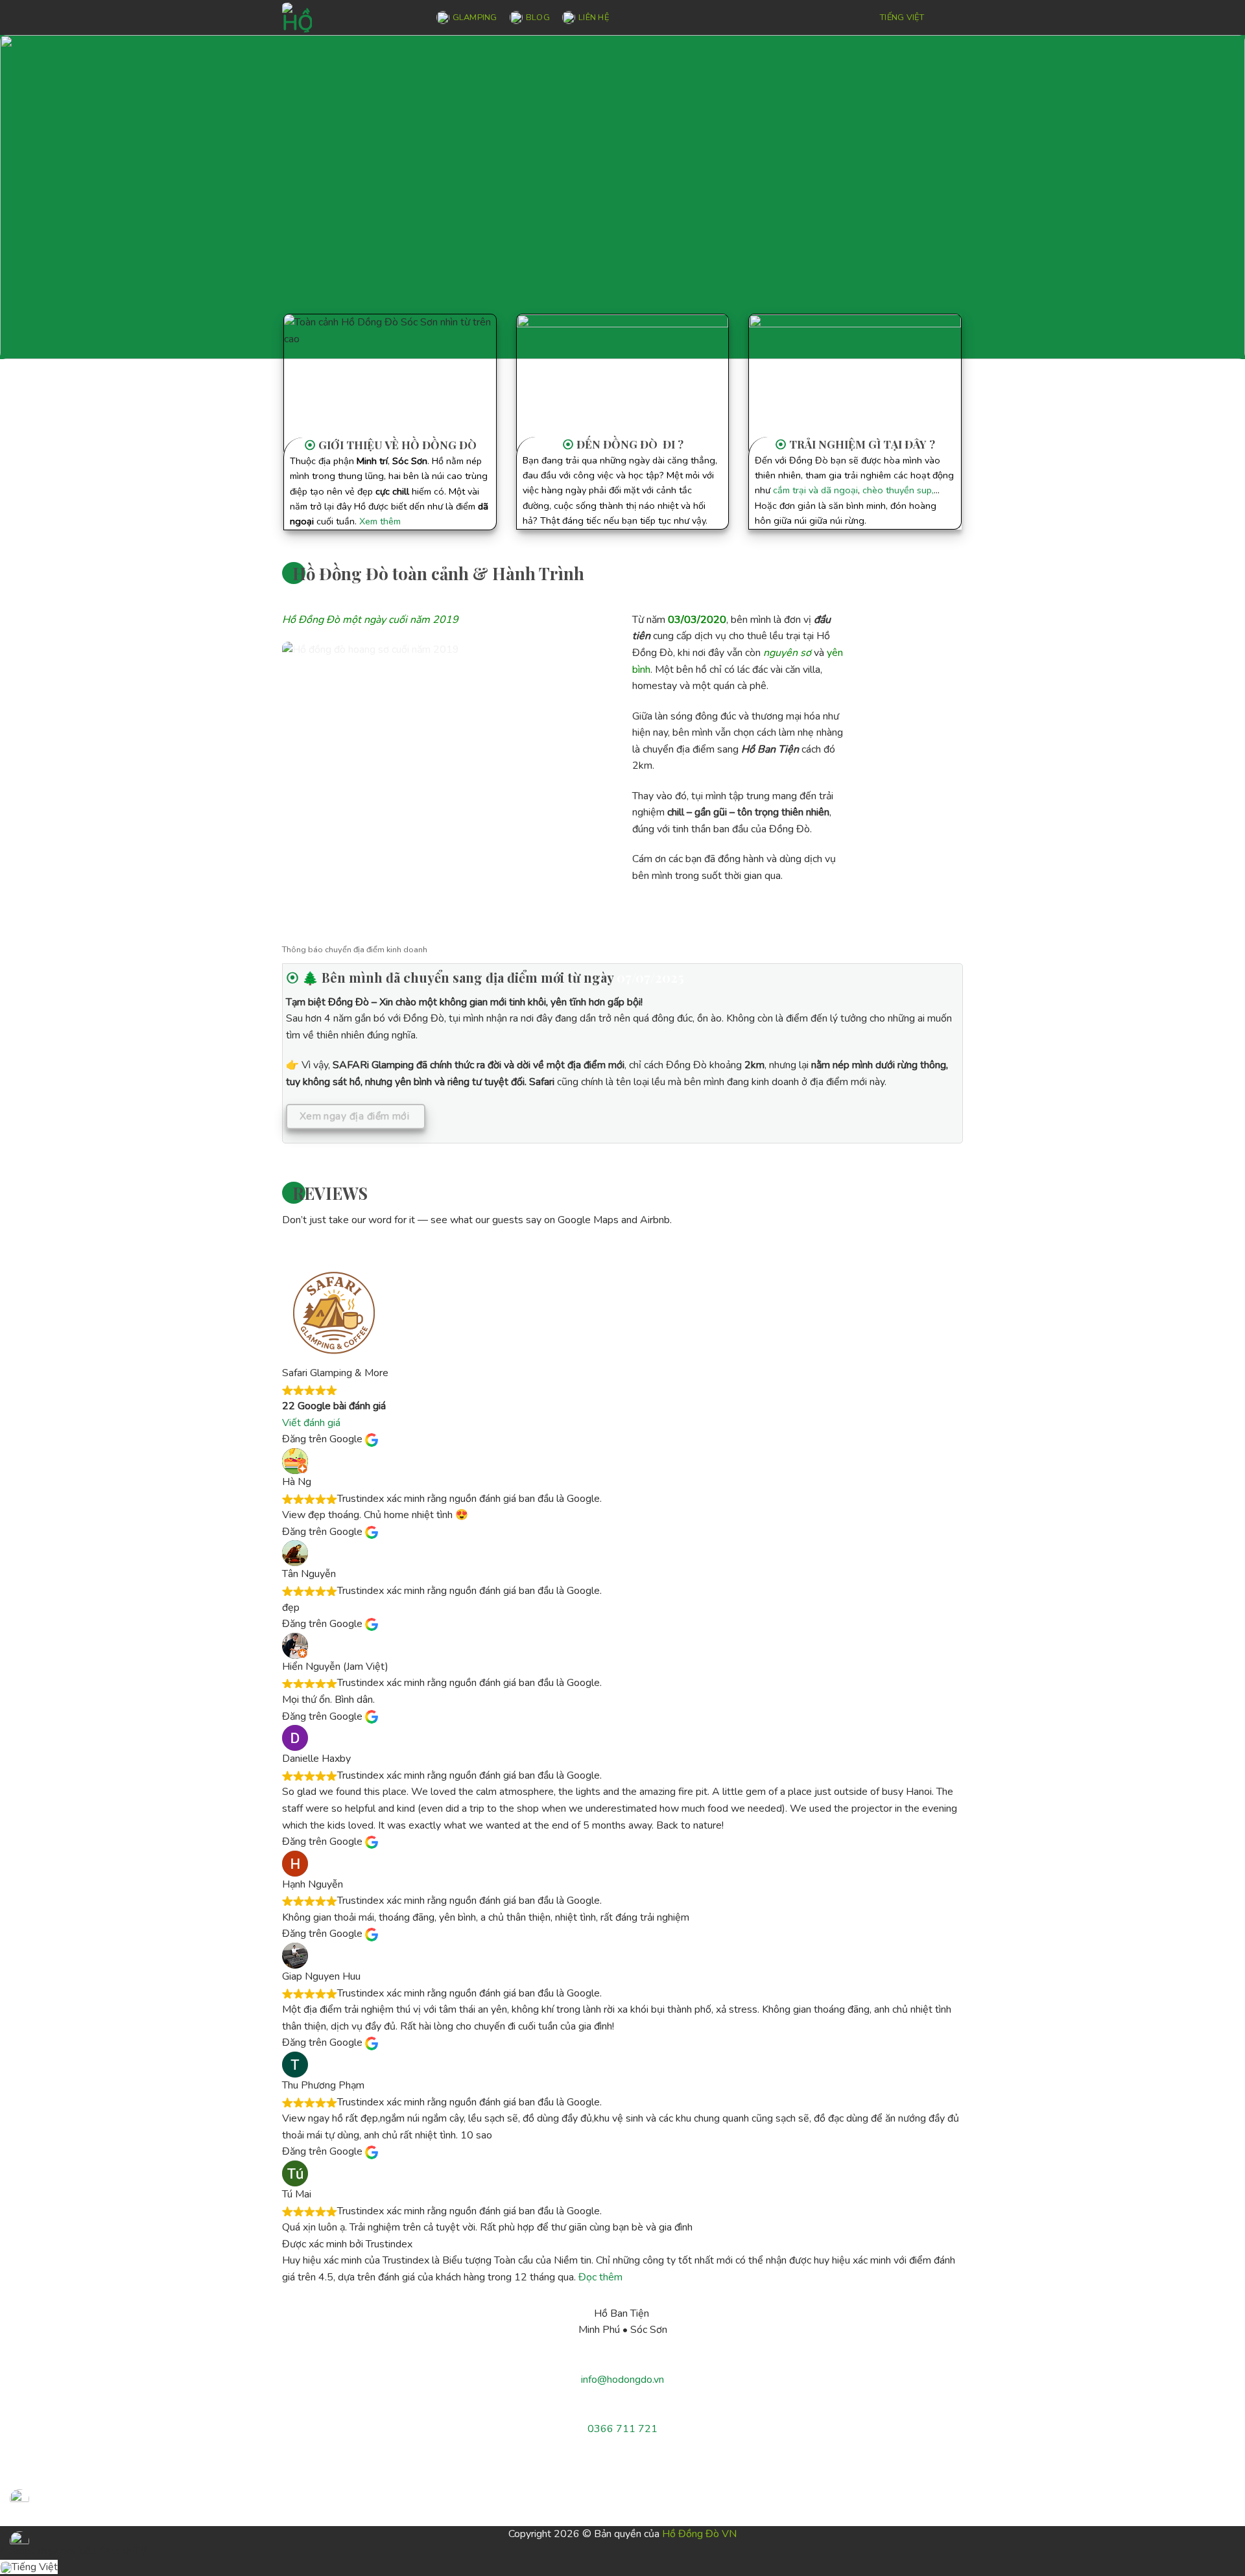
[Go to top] (1218, 2558)
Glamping (475, 18)
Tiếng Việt (902, 18)
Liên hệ (594, 18)
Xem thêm (380, 521)
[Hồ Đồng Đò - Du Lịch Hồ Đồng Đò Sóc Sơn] (346, 18)
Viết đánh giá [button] (311, 1423)
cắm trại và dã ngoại (815, 490)
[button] (952, 17)
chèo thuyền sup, (898, 490)
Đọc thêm (600, 2277)
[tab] (355, 950)
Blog (538, 18)
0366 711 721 (622, 2429)
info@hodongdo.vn (622, 2380)
